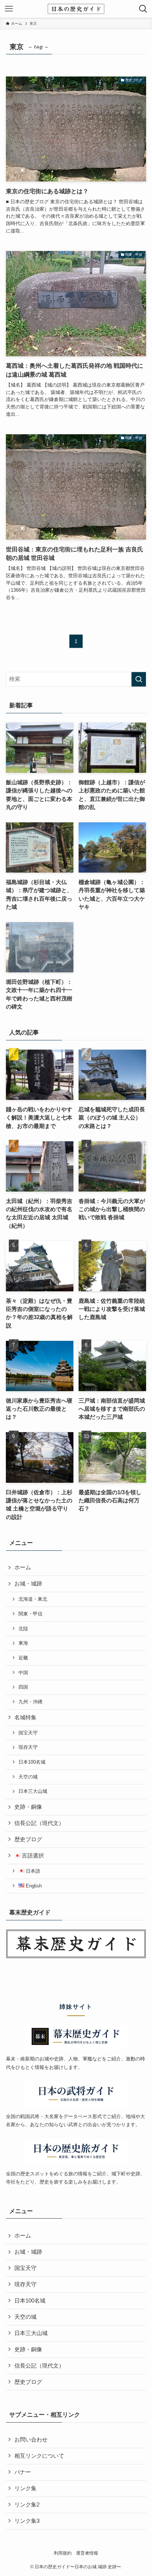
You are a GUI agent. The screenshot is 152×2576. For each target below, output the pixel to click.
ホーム (23, 1567)
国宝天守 (28, 1733)
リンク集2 (27, 2505)
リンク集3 (27, 2521)
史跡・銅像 (28, 1807)
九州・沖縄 (30, 1702)
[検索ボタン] (143, 9)
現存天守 (28, 1747)
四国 (23, 1687)
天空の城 (28, 1777)
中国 (23, 1673)
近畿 (23, 1658)
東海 (23, 1643)
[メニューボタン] (9, 9)
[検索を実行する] (139, 679)
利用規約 (63, 2553)
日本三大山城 (33, 1791)
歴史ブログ (28, 1839)
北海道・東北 (33, 1599)
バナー (23, 2472)
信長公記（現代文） (39, 1823)
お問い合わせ (31, 2440)
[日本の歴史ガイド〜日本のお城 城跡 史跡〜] (76, 9)
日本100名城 (32, 1762)
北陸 (23, 1629)
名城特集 (25, 1717)
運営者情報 (87, 2553)
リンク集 (25, 2488)
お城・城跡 (28, 1584)
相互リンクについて (39, 2456)
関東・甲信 (30, 1614)
